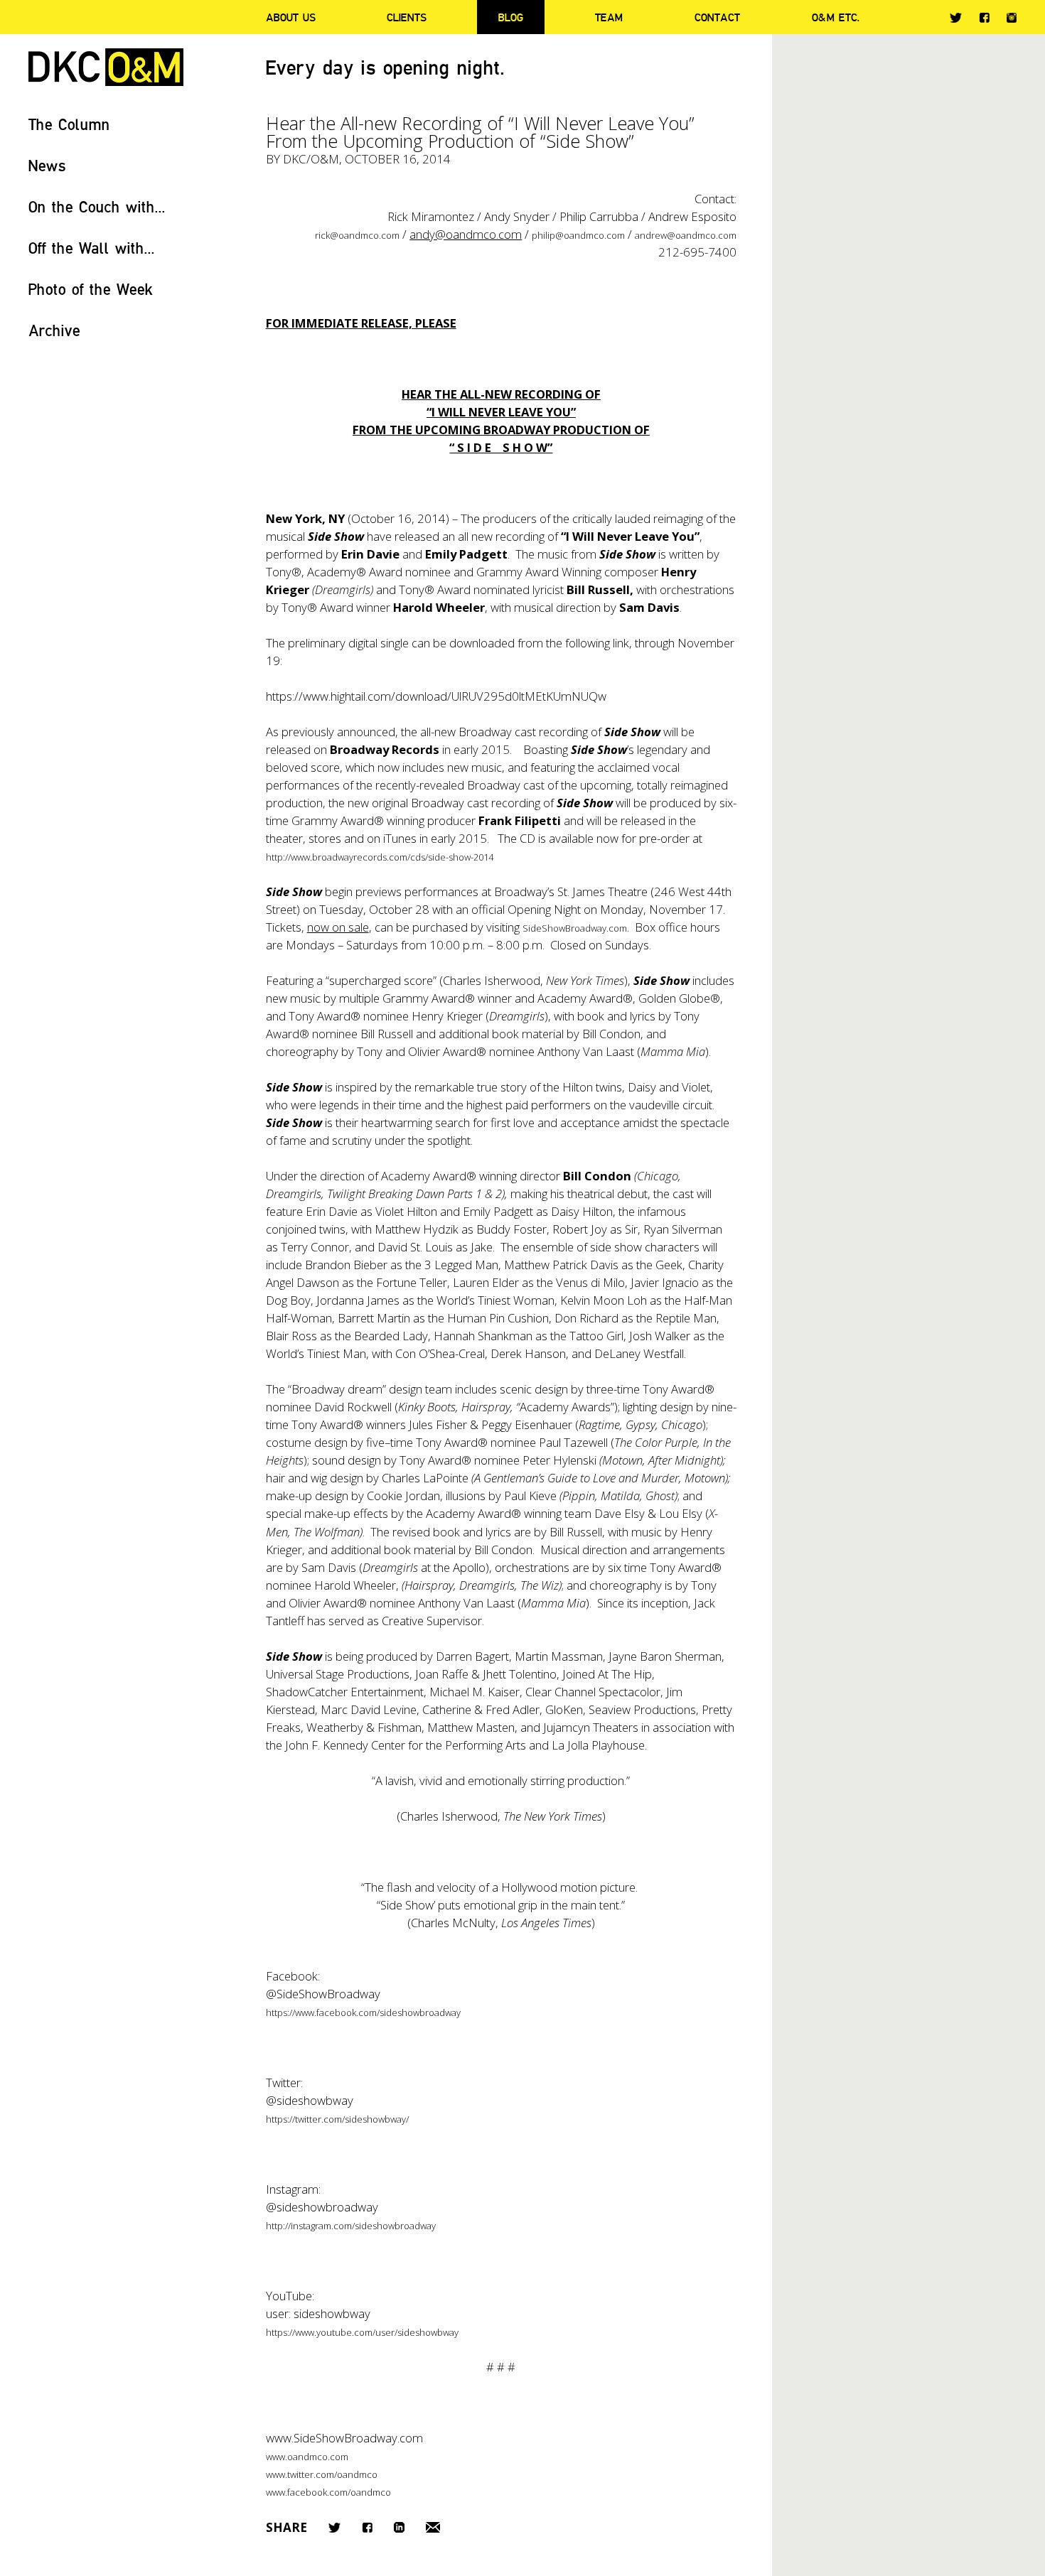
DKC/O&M (106, 67)
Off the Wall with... (92, 248)
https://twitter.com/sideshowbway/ (337, 2119)
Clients (407, 17)
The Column (69, 124)
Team (609, 17)
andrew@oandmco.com (686, 235)
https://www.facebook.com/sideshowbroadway (363, 2012)
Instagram (1012, 18)
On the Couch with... (97, 206)
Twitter (956, 18)
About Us (291, 17)
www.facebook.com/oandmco (328, 2492)
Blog (511, 17)
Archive (54, 330)
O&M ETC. (836, 17)
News (47, 165)
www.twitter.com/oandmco (322, 2474)
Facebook (984, 17)
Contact (717, 17)
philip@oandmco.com (578, 235)
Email (433, 2527)
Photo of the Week (91, 289)
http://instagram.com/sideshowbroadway (351, 2226)
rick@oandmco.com (357, 235)
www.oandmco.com (307, 2457)
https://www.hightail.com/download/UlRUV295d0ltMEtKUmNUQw (436, 696)
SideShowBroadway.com (575, 928)
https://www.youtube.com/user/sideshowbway (362, 2332)
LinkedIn (399, 2527)
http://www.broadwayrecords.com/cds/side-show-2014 (380, 857)
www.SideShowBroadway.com (344, 2438)
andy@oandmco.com (466, 234)
